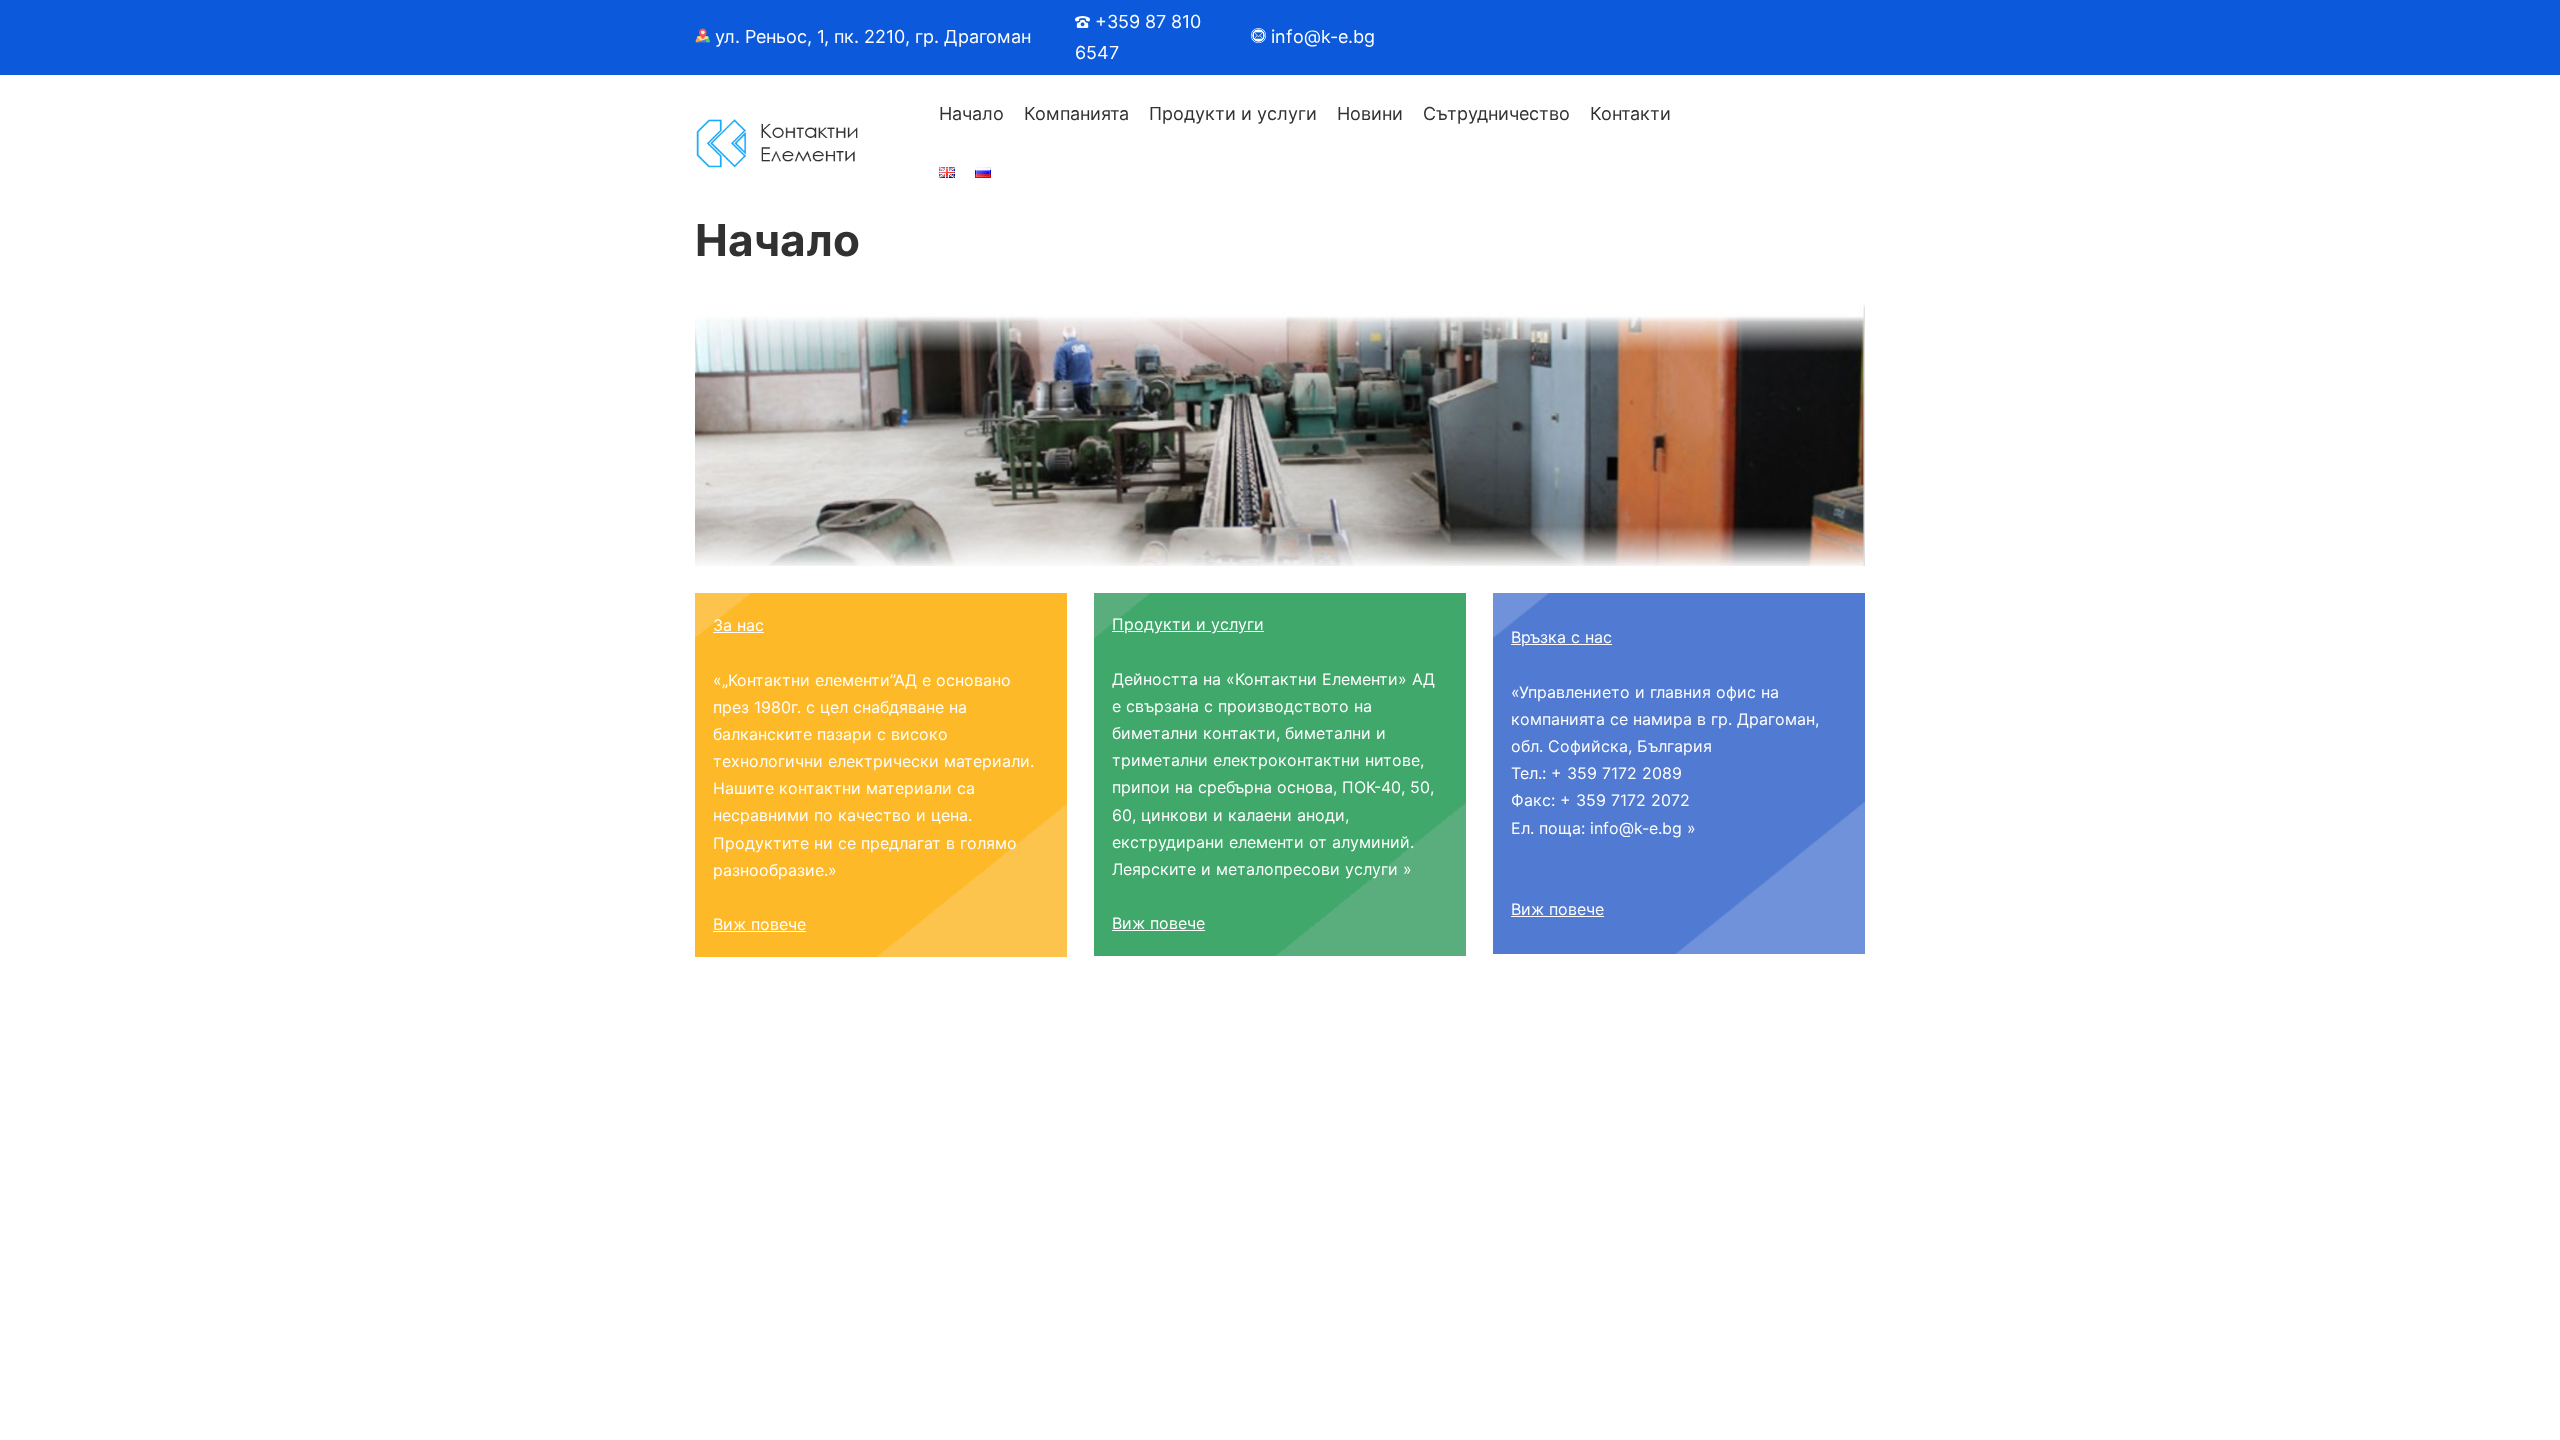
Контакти (1630, 113)
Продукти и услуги (1233, 113)
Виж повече (759, 924)
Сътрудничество (1496, 113)
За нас (738, 625)
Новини (1370, 113)
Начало (971, 113)
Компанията (1076, 113)
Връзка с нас (1561, 637)
